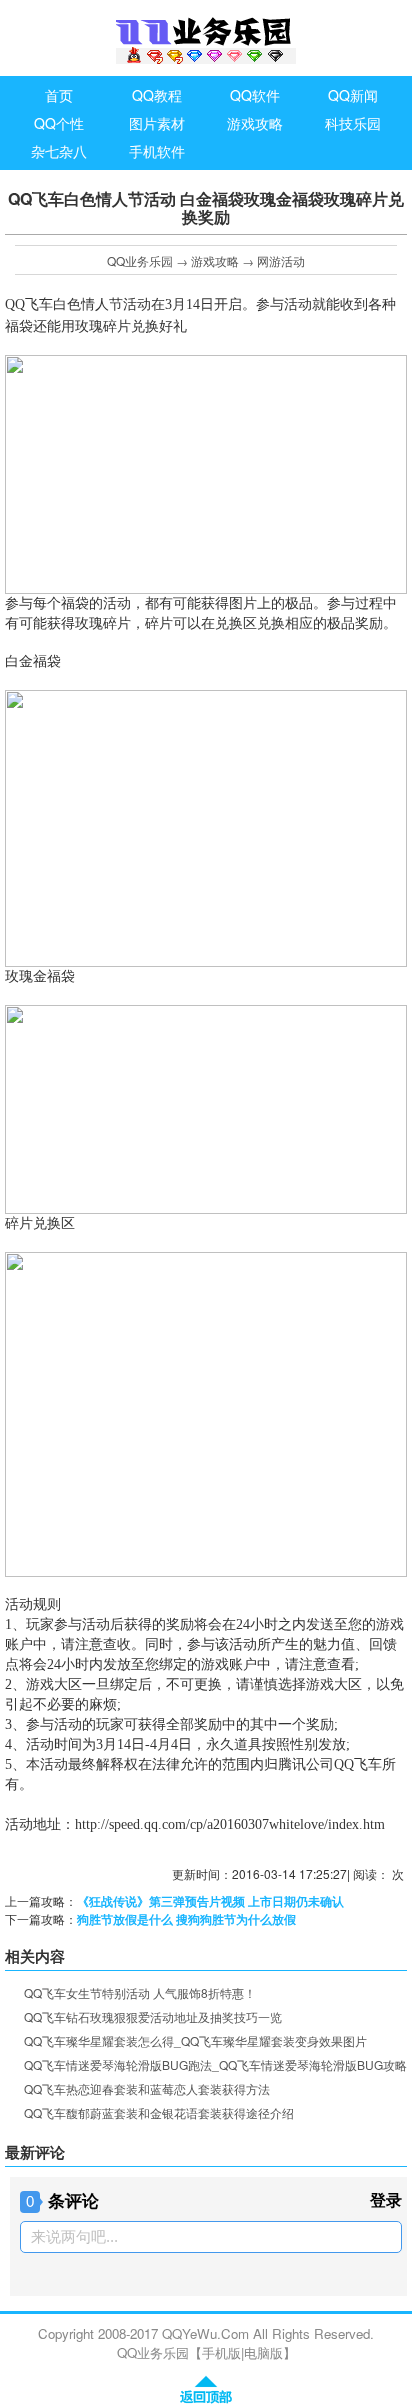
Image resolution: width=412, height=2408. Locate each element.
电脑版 (263, 2352)
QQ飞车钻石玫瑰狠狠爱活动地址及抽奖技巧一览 (153, 2016)
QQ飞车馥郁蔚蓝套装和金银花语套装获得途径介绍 (159, 2112)
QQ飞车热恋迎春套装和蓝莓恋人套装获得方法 (147, 2088)
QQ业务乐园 (140, 260)
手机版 (221, 2352)
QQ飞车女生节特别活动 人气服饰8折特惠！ (140, 1992)
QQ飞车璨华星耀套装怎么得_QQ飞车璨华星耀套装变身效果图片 (195, 2040)
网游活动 (281, 260)
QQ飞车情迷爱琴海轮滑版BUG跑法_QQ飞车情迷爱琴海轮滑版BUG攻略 (215, 2064)
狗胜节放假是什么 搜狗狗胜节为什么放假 (186, 1919)
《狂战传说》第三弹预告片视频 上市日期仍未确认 (210, 1901)
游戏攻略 (215, 260)
